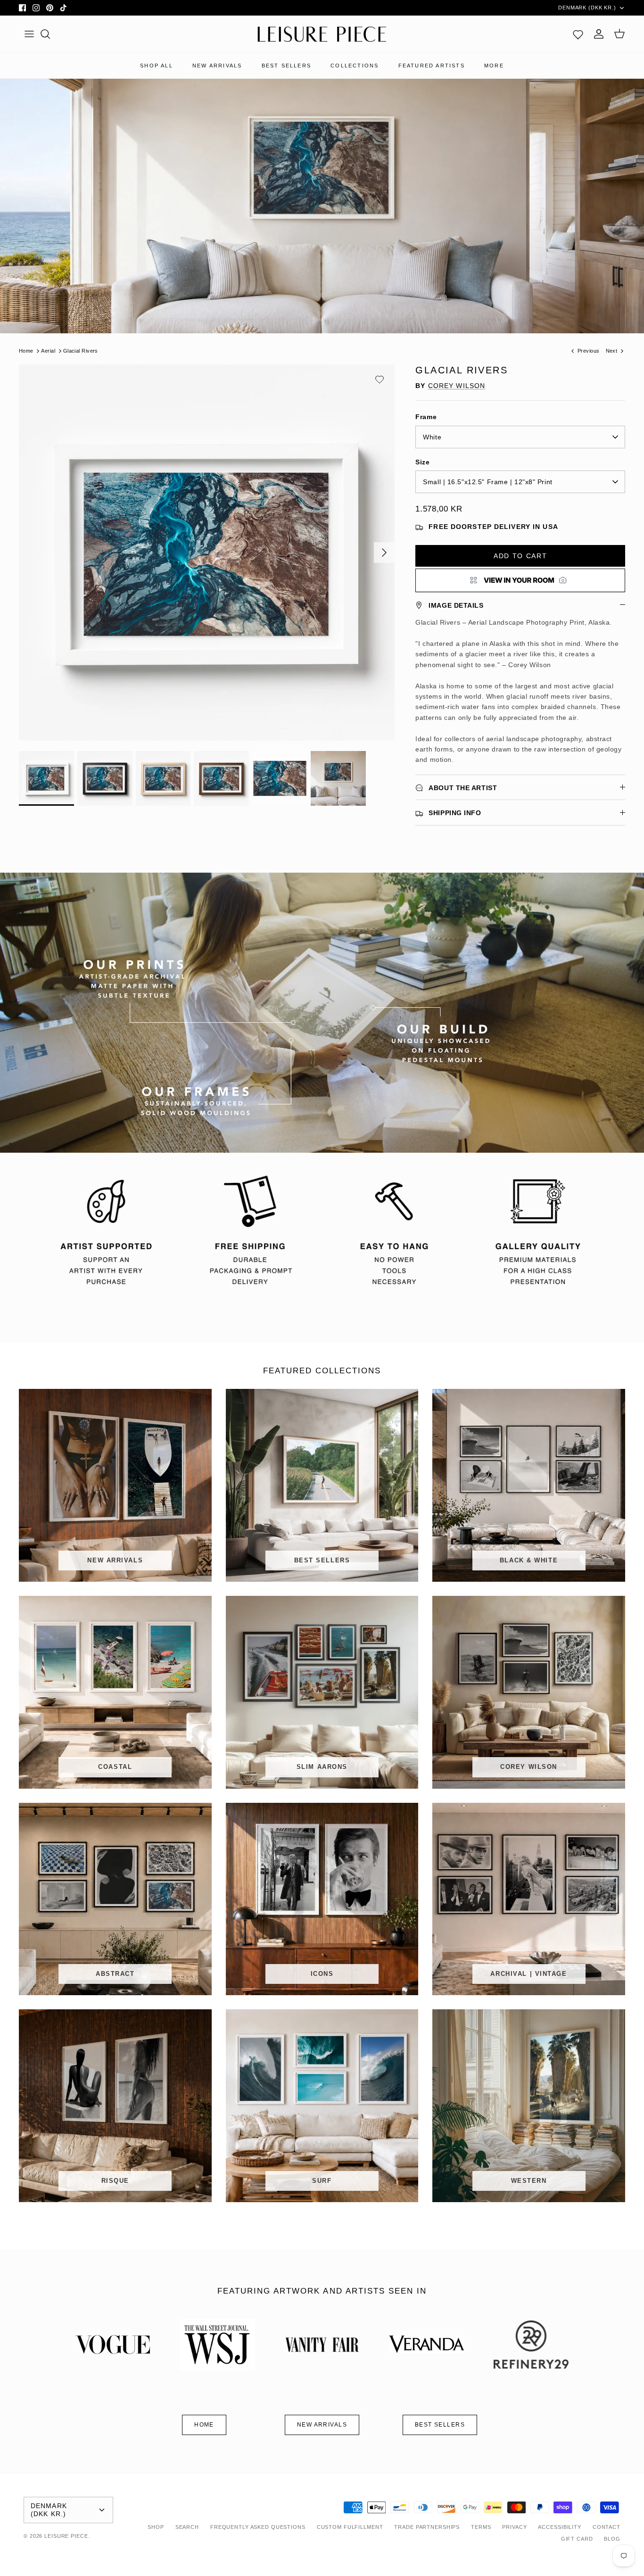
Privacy (514, 2527)
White (432, 437)
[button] (380, 380)
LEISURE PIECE (66, 2536)
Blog (612, 2539)
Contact (607, 2527)
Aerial (48, 351)
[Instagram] (36, 8)
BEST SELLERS (286, 66)
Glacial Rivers (81, 351)
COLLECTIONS (355, 66)
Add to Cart (520, 556)
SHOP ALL (157, 66)
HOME (204, 2425)
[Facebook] (22, 8)
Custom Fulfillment (350, 2527)
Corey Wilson (457, 386)
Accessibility (559, 2527)
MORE (494, 66)
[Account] (599, 34)
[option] (207, 553)
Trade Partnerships (427, 2527)
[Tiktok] (63, 8)
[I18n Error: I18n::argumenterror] (520, 580)
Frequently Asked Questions (258, 2527)
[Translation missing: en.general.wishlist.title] (578, 34)
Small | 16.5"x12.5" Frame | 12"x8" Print (487, 482)
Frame (426, 417)
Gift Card (577, 2539)
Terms (481, 2527)
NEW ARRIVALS (217, 66)
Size (422, 462)
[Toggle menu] (29, 34)
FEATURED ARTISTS (432, 66)
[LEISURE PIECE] (322, 34)
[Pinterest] (50, 8)
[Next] (384, 553)
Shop (156, 2527)
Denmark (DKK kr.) (587, 8)
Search (187, 2527)
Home (26, 351)
